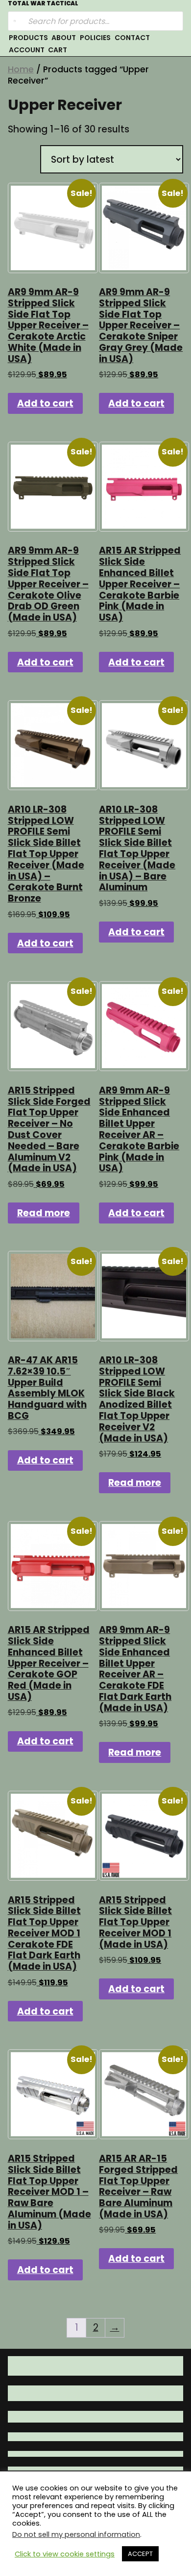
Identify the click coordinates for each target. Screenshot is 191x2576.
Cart (58, 50)
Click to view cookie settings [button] (65, 2554)
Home (21, 69)
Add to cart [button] (45, 403)
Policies (95, 38)
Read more (44, 1213)
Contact (132, 38)
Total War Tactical (43, 4)
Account (27, 50)
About (64, 38)
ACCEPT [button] (140, 2554)
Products (28, 38)
